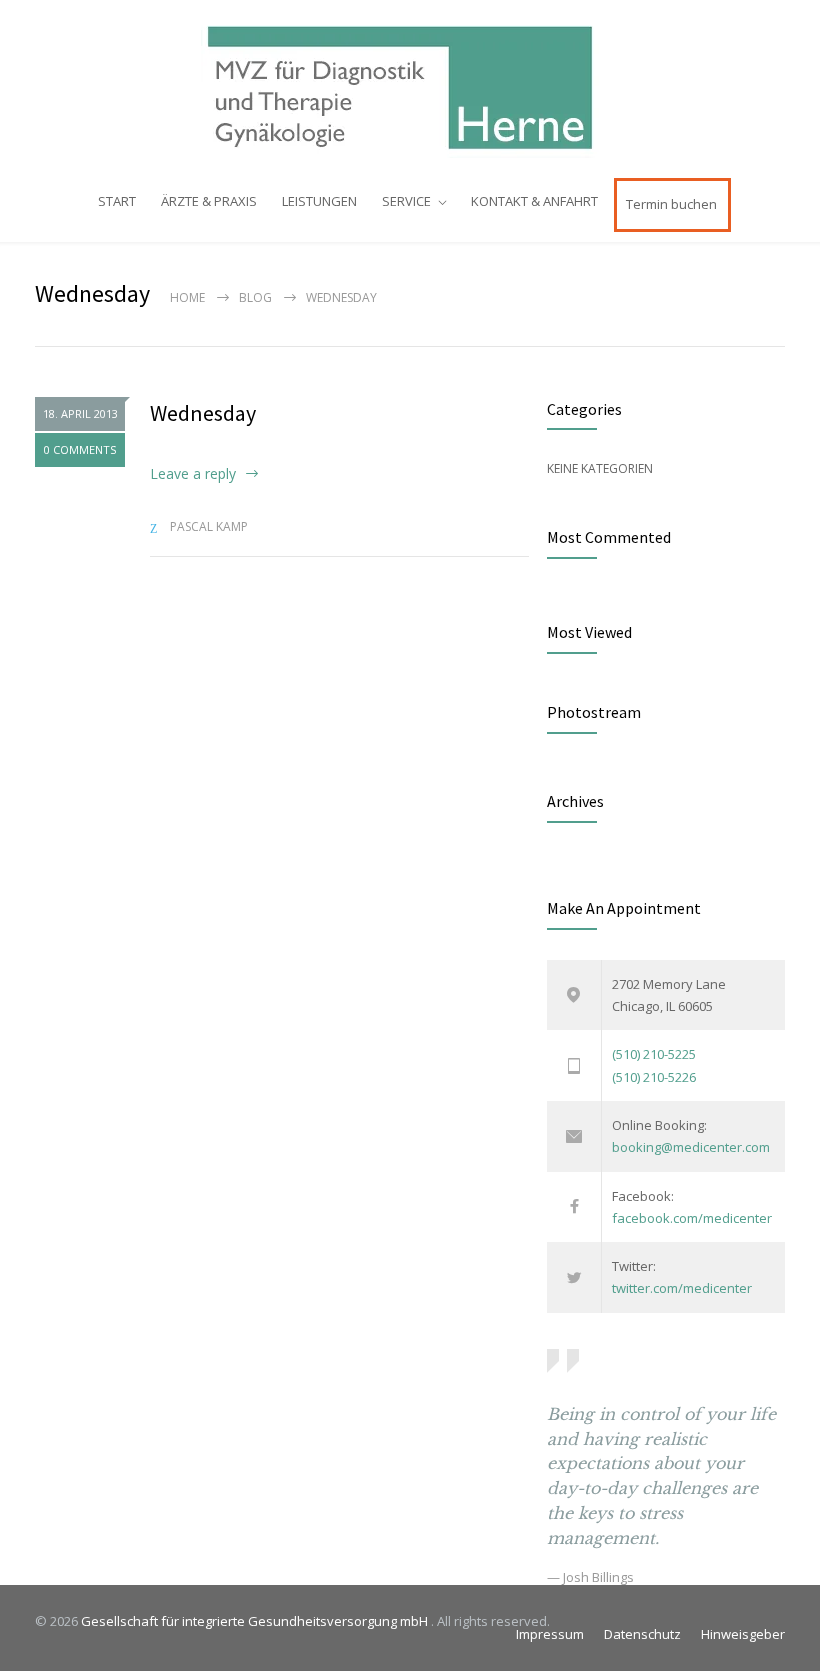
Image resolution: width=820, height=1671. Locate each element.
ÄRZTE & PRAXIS (209, 201)
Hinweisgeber (743, 1634)
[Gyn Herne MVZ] (410, 88)
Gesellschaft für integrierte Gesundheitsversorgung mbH (256, 1621)
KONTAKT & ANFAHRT (534, 201)
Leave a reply (193, 473)
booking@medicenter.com (691, 1147)
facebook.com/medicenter (692, 1218)
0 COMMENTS (80, 449)
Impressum (550, 1634)
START (117, 201)
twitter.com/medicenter (682, 1288)
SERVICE (406, 201)
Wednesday (203, 413)
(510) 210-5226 (654, 1077)
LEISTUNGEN (319, 201)
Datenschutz (642, 1634)
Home (187, 297)
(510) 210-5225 (654, 1054)
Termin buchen (671, 204)
